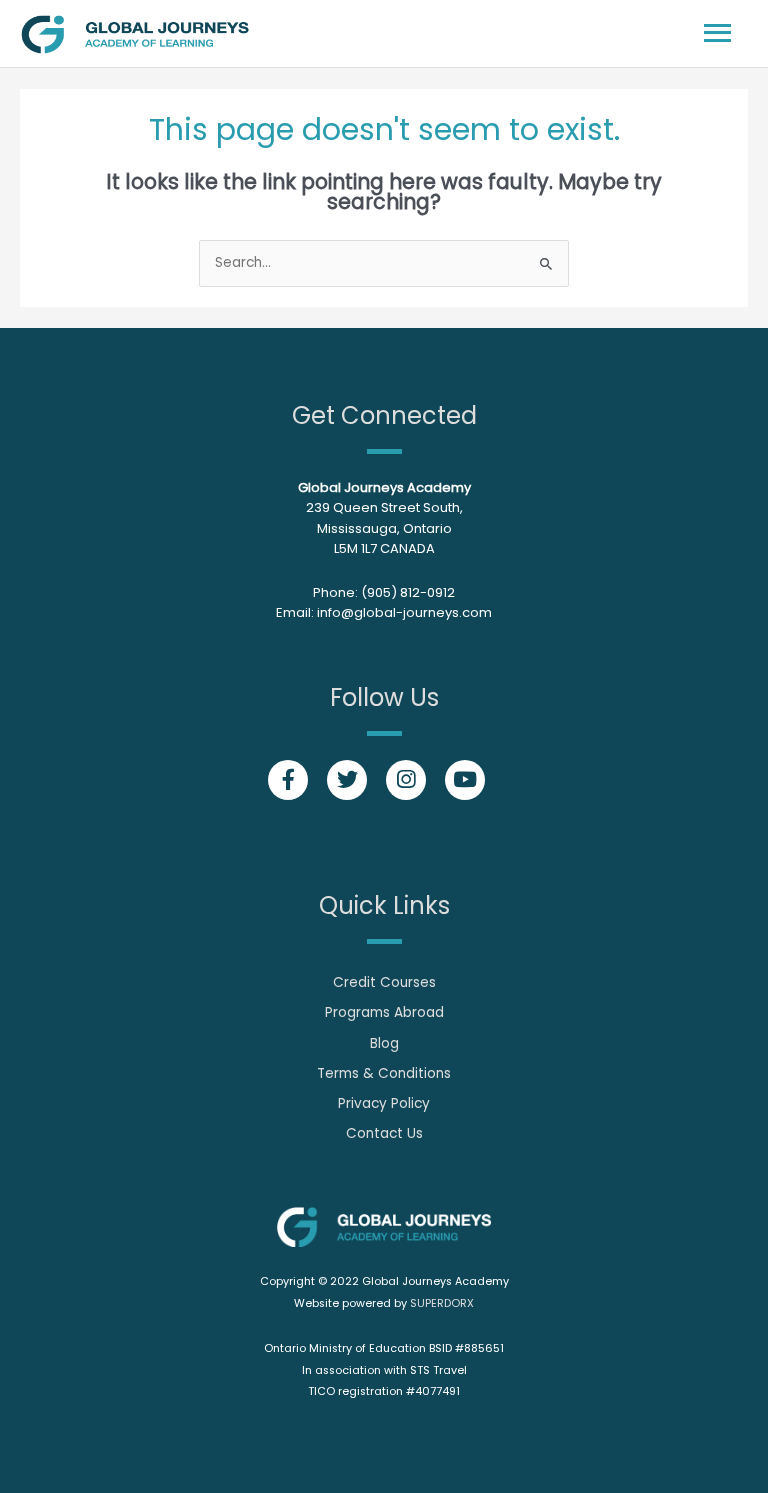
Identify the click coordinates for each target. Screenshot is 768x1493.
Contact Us (384, 1133)
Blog (384, 1043)
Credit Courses (384, 982)
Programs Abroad (384, 1012)
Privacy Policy (384, 1103)
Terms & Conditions (384, 1073)
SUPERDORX (442, 1303)
